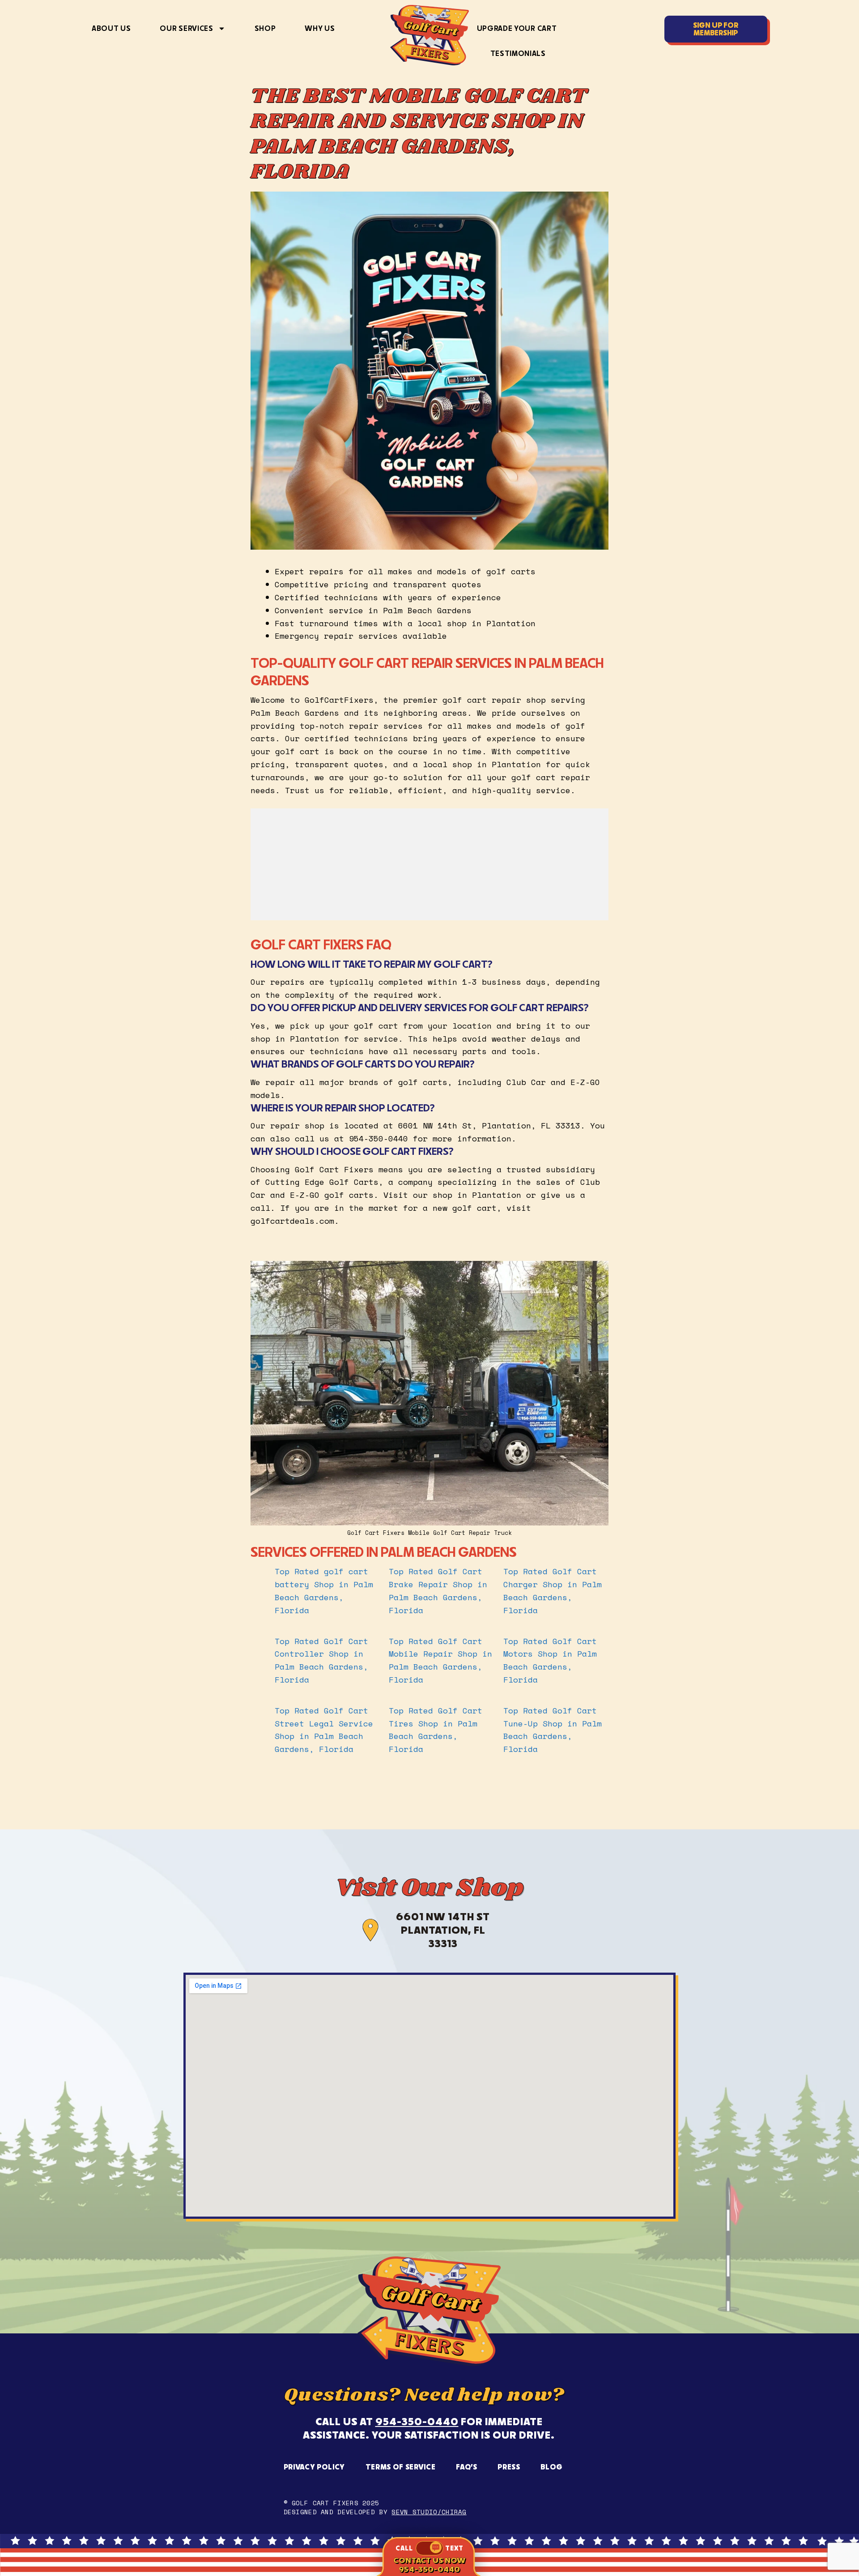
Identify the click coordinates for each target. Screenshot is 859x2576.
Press (509, 2467)
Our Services (186, 28)
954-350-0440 (417, 2421)
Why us (320, 28)
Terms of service (401, 2467)
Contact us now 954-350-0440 (429, 2565)
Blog (552, 2467)
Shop (265, 28)
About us (111, 28)
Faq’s (466, 2467)
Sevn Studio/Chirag (429, 2512)
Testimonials (518, 53)
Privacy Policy (315, 2467)
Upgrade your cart (517, 28)
